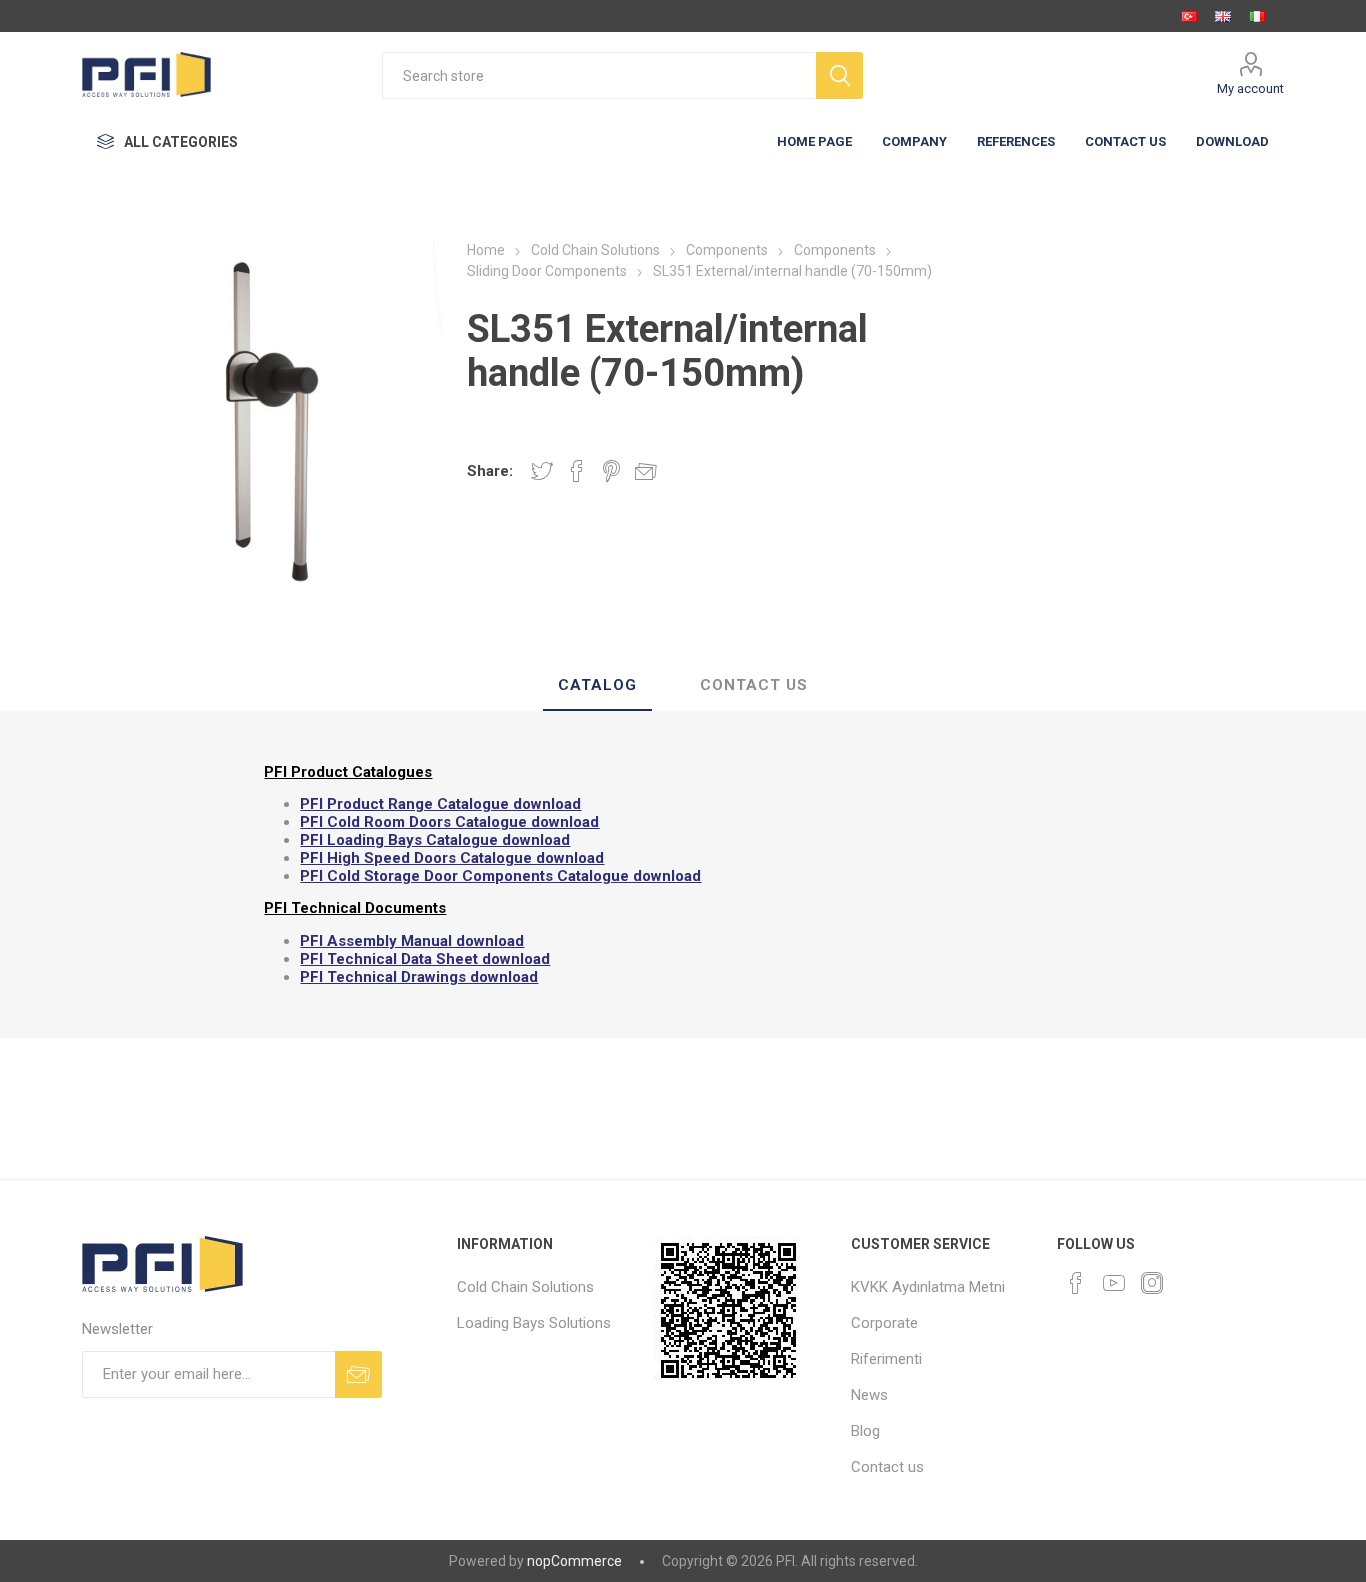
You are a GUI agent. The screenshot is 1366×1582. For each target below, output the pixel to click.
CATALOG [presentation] (597, 685)
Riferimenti (886, 1359)
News (869, 1395)
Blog (865, 1431)
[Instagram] (1152, 1283)
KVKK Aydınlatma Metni (928, 1287)
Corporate (884, 1323)
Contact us (887, 1467)
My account (1250, 88)
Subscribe (358, 1374)
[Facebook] (1076, 1283)
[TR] (1189, 16)
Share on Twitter (542, 471)
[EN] (1223, 16)
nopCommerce (574, 1561)
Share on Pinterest (611, 471)
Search (839, 75)
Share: (490, 471)
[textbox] (599, 75)
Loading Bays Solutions (534, 1323)
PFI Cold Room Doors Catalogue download (449, 822)
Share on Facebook (577, 471)
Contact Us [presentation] (754, 685)
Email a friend (646, 471)
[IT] (1257, 16)
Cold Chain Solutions (525, 1287)
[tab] (597, 686)
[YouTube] (1114, 1283)
